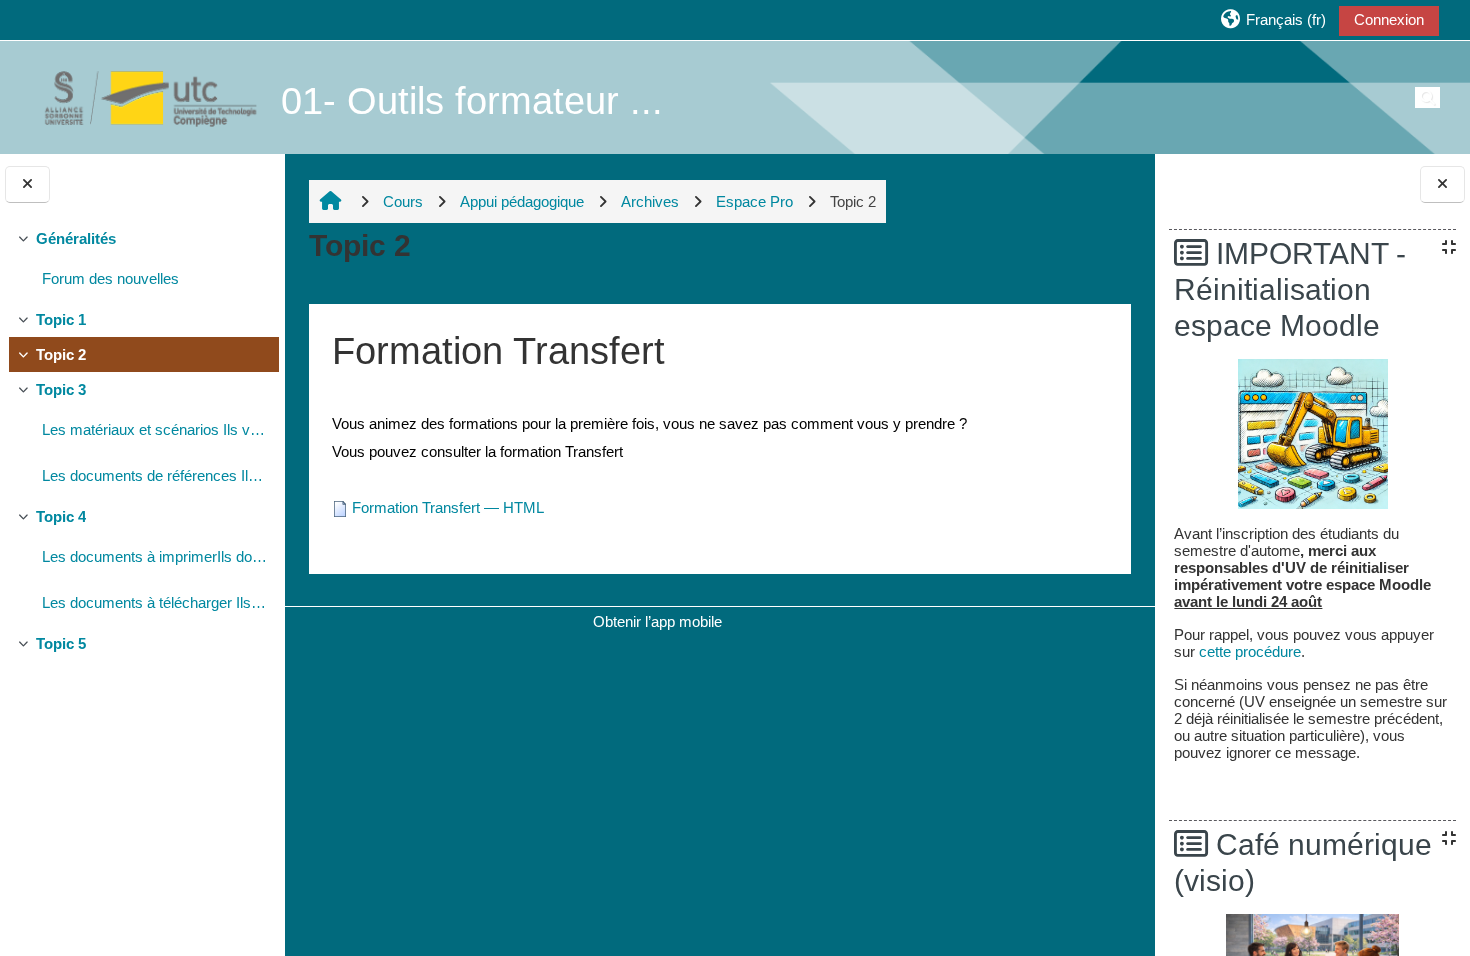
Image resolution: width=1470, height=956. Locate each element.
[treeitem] (142, 261)
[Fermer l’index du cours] (27, 184)
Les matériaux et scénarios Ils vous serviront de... (155, 429)
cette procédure (1250, 651)
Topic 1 (61, 319)
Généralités (76, 238)
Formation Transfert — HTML (448, 507)
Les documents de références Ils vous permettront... (155, 475)
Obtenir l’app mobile (657, 621)
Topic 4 (61, 516)
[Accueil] (140, 96)
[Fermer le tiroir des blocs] (1442, 184)
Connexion (1389, 19)
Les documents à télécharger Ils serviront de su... (155, 602)
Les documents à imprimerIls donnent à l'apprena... (155, 556)
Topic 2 (61, 354)
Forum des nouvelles (110, 278)
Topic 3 (61, 389)
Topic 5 (61, 643)
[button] (1272, 19)
